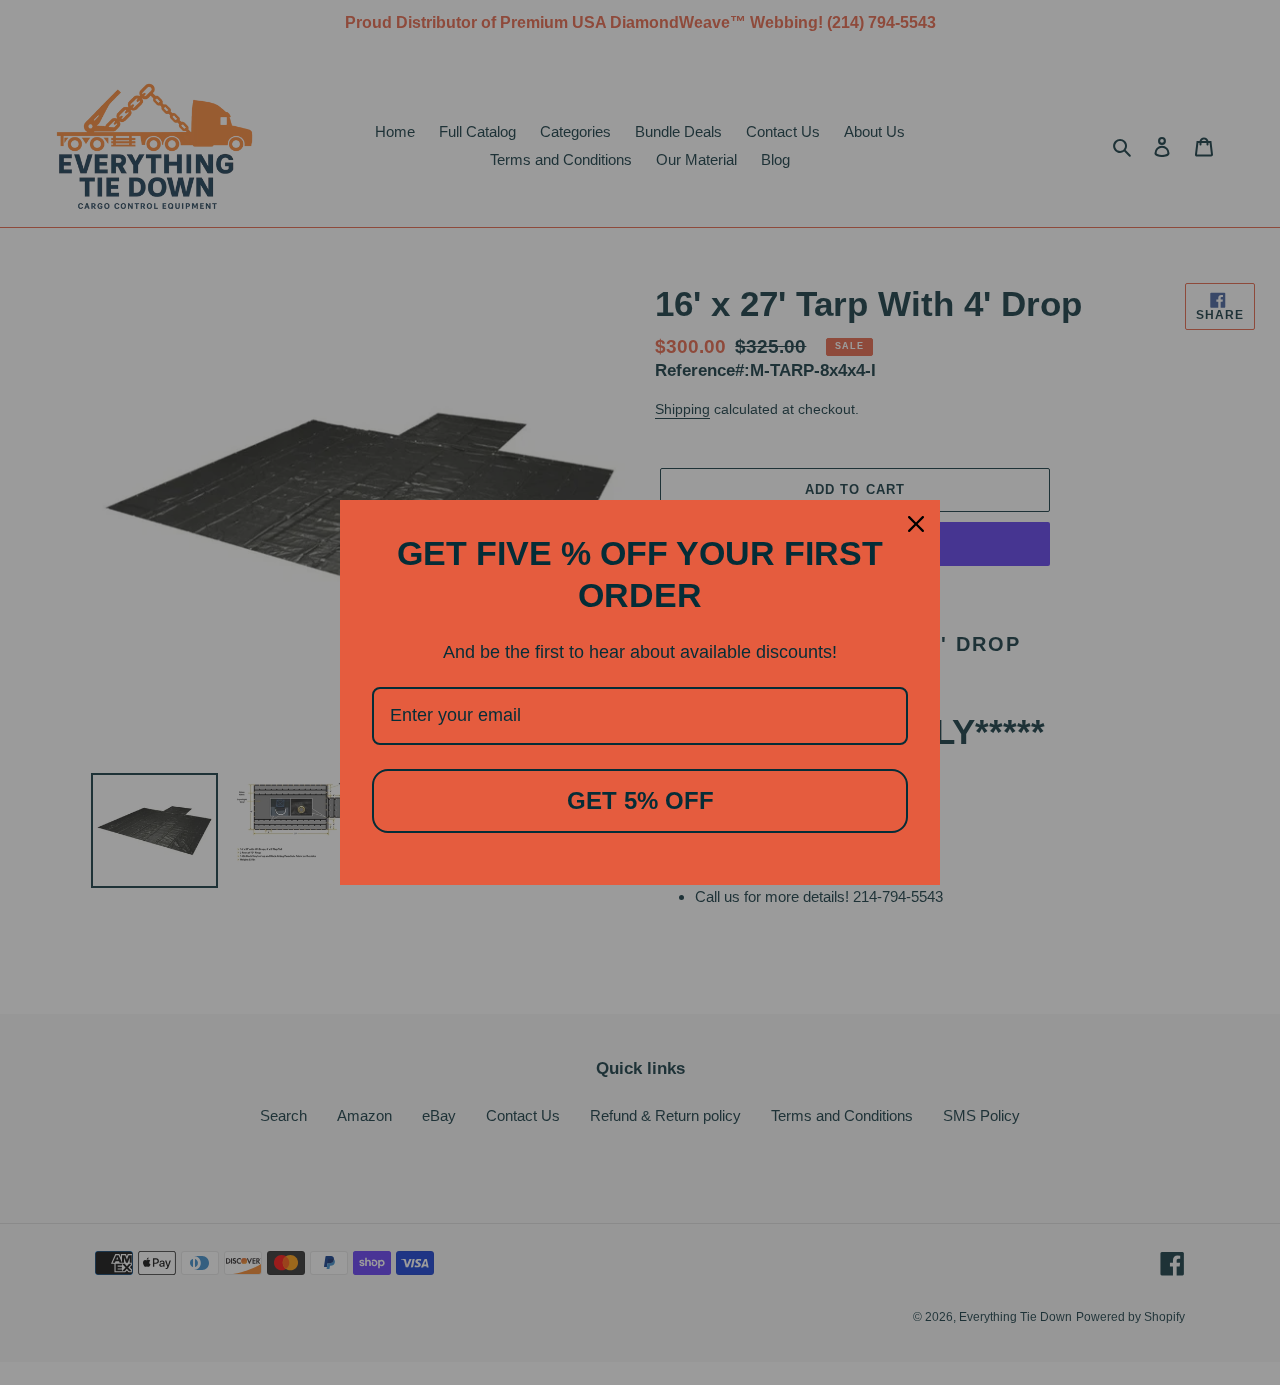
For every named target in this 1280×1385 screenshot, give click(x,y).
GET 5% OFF (640, 800)
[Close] (916, 524)
